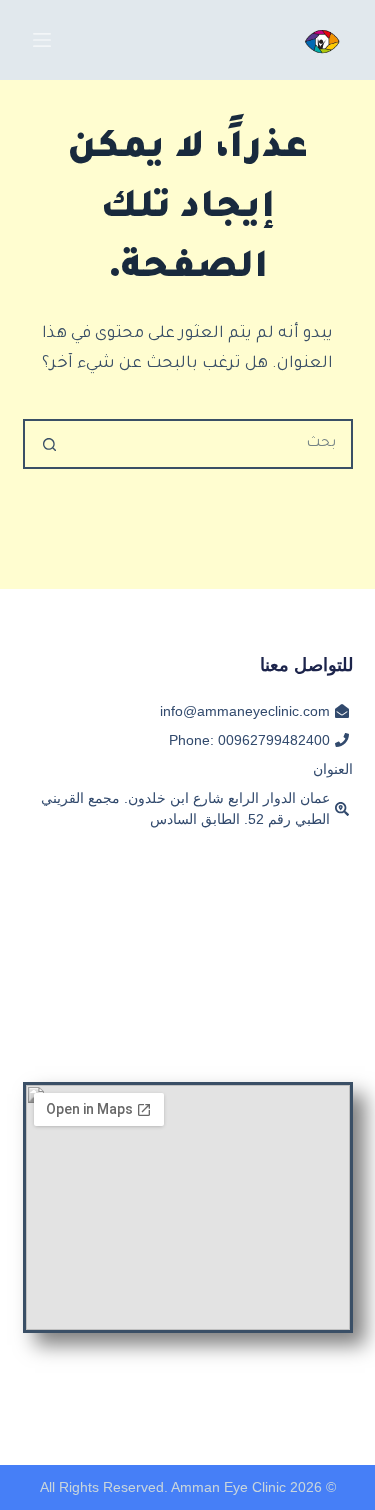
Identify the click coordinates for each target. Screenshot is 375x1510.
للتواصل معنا (306, 665)
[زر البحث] (50, 444)
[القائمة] (42, 40)
